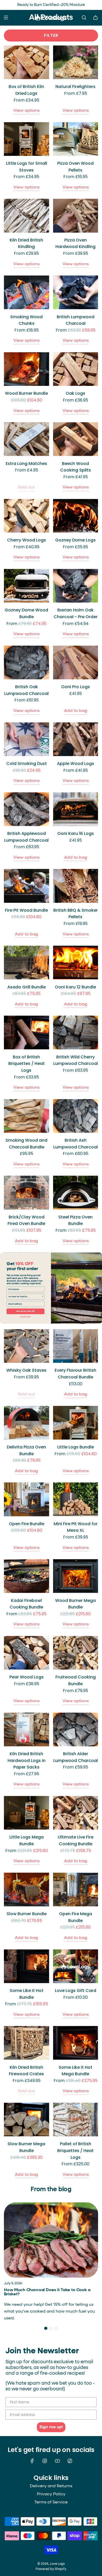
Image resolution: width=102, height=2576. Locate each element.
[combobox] (25, 1297)
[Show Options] (43, 1297)
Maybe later (25, 1317)
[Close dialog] (100, 1255)
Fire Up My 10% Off (25, 1311)
